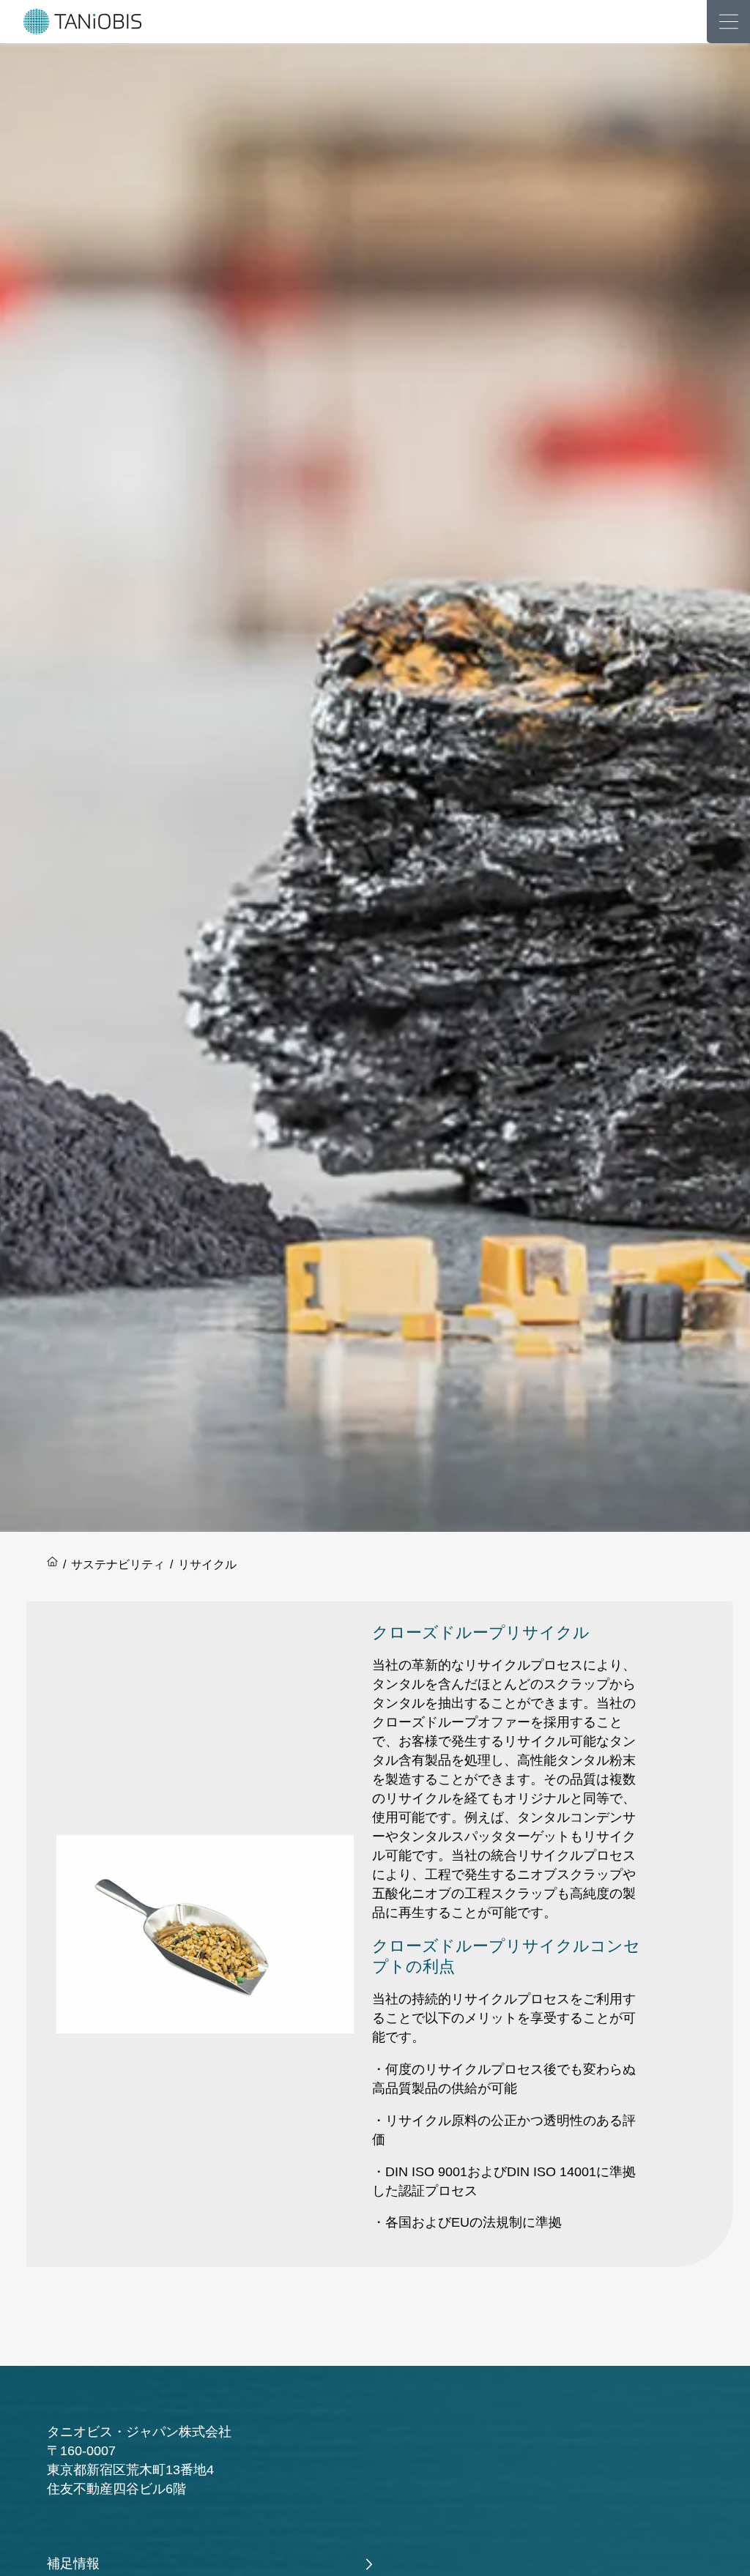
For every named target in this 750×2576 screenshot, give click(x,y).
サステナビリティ (118, 1564)
